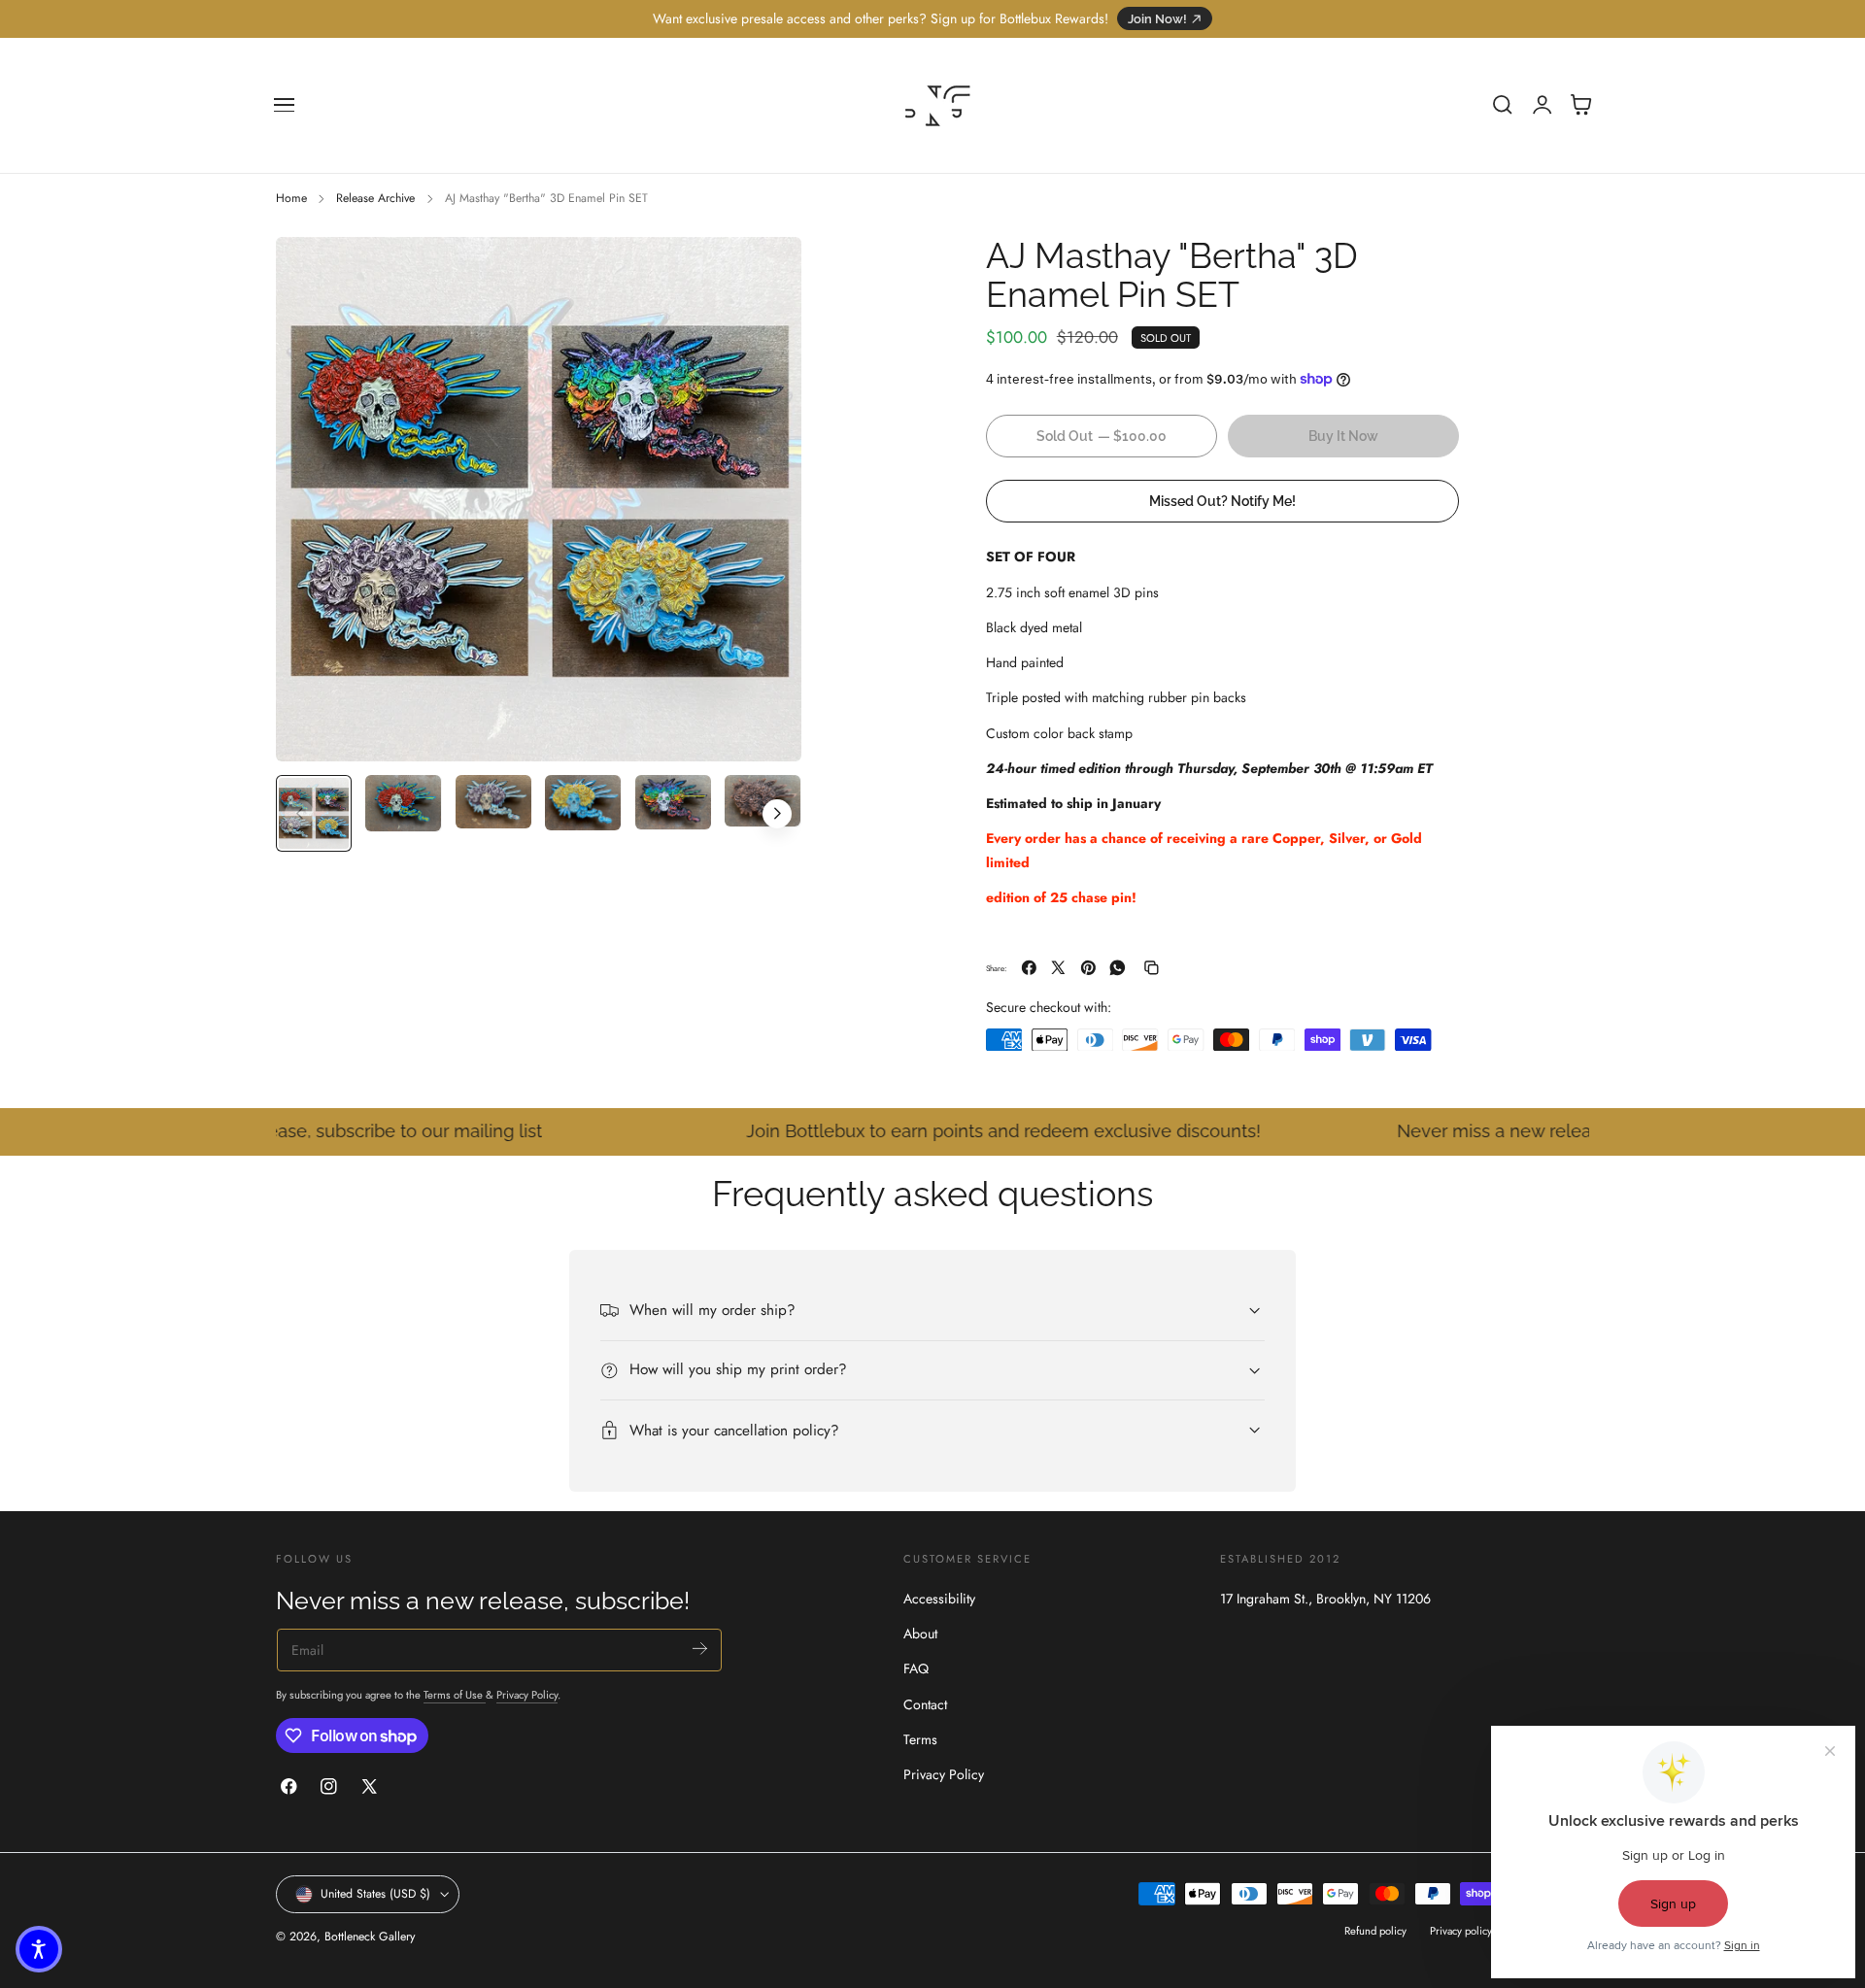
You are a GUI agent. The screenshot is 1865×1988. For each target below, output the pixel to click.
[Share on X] (1058, 968)
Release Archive (375, 198)
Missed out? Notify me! (1222, 500)
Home (291, 198)
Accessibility (939, 1599)
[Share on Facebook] (1029, 968)
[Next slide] (777, 814)
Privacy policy (1461, 1932)
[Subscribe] (700, 1648)
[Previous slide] (299, 814)
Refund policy (1375, 1932)
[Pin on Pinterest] (1088, 968)
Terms (920, 1739)
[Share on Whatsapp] (1118, 968)
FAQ (916, 1669)
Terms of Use (455, 1694)
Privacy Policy (527, 1694)
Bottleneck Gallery (370, 1937)
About (920, 1634)
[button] (285, 105)
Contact (925, 1704)
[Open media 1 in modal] (767, 271)
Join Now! (1157, 19)
